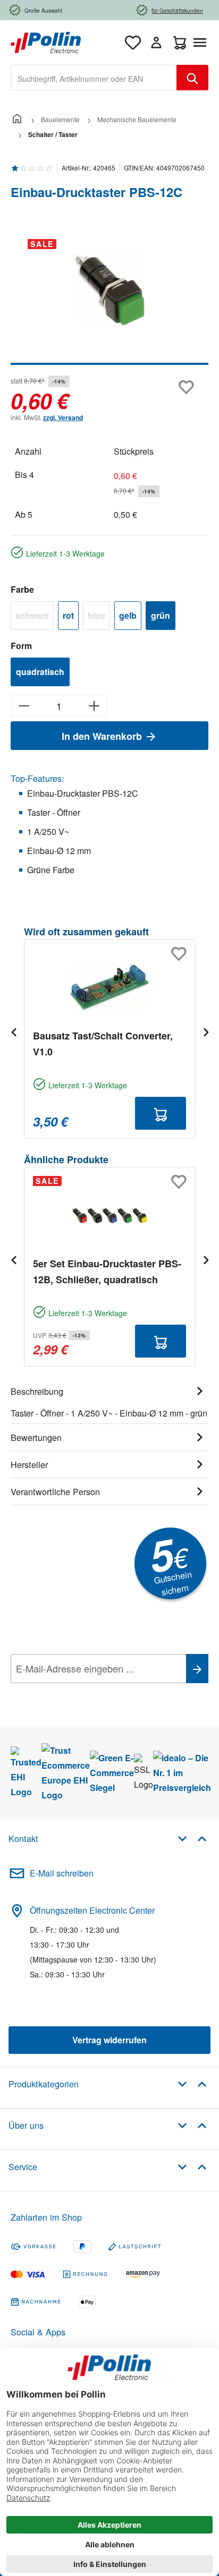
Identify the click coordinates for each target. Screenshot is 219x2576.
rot (68, 615)
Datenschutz (79, 1692)
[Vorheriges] (13, 1032)
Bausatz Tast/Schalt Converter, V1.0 (103, 1044)
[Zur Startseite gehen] (46, 41)
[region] (109, 298)
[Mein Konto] (156, 42)
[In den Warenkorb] (161, 1113)
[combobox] (94, 78)
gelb (128, 615)
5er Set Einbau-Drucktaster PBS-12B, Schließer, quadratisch (107, 1272)
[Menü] (202, 42)
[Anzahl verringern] (24, 706)
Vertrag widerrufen (109, 2040)
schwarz (35, 617)
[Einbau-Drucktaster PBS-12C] (109, 290)
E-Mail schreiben (62, 1873)
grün (161, 615)
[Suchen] (192, 78)
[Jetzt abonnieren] (197, 1669)
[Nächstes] (206, 1032)
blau (99, 617)
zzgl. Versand (63, 417)
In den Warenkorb (103, 736)
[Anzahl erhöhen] (94, 706)
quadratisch (40, 672)
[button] (192, 1838)
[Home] (17, 119)
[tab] (109, 1401)
